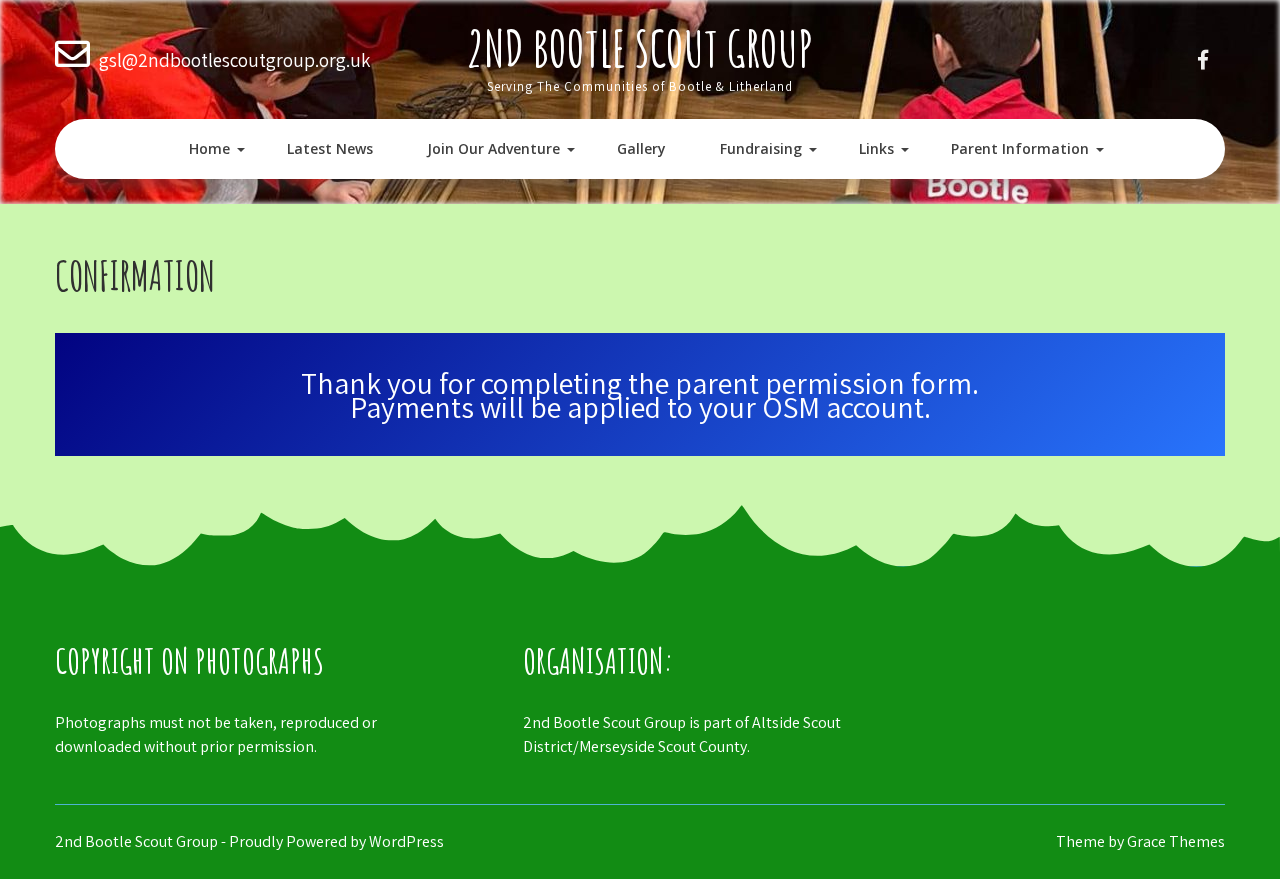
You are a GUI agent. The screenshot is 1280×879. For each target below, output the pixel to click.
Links (876, 148)
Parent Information (1020, 148)
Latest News (330, 148)
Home (209, 148)
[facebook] (1202, 59)
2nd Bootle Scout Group (640, 47)
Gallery (641, 148)
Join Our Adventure (493, 148)
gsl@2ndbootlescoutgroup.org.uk (234, 60)
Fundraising (761, 148)
